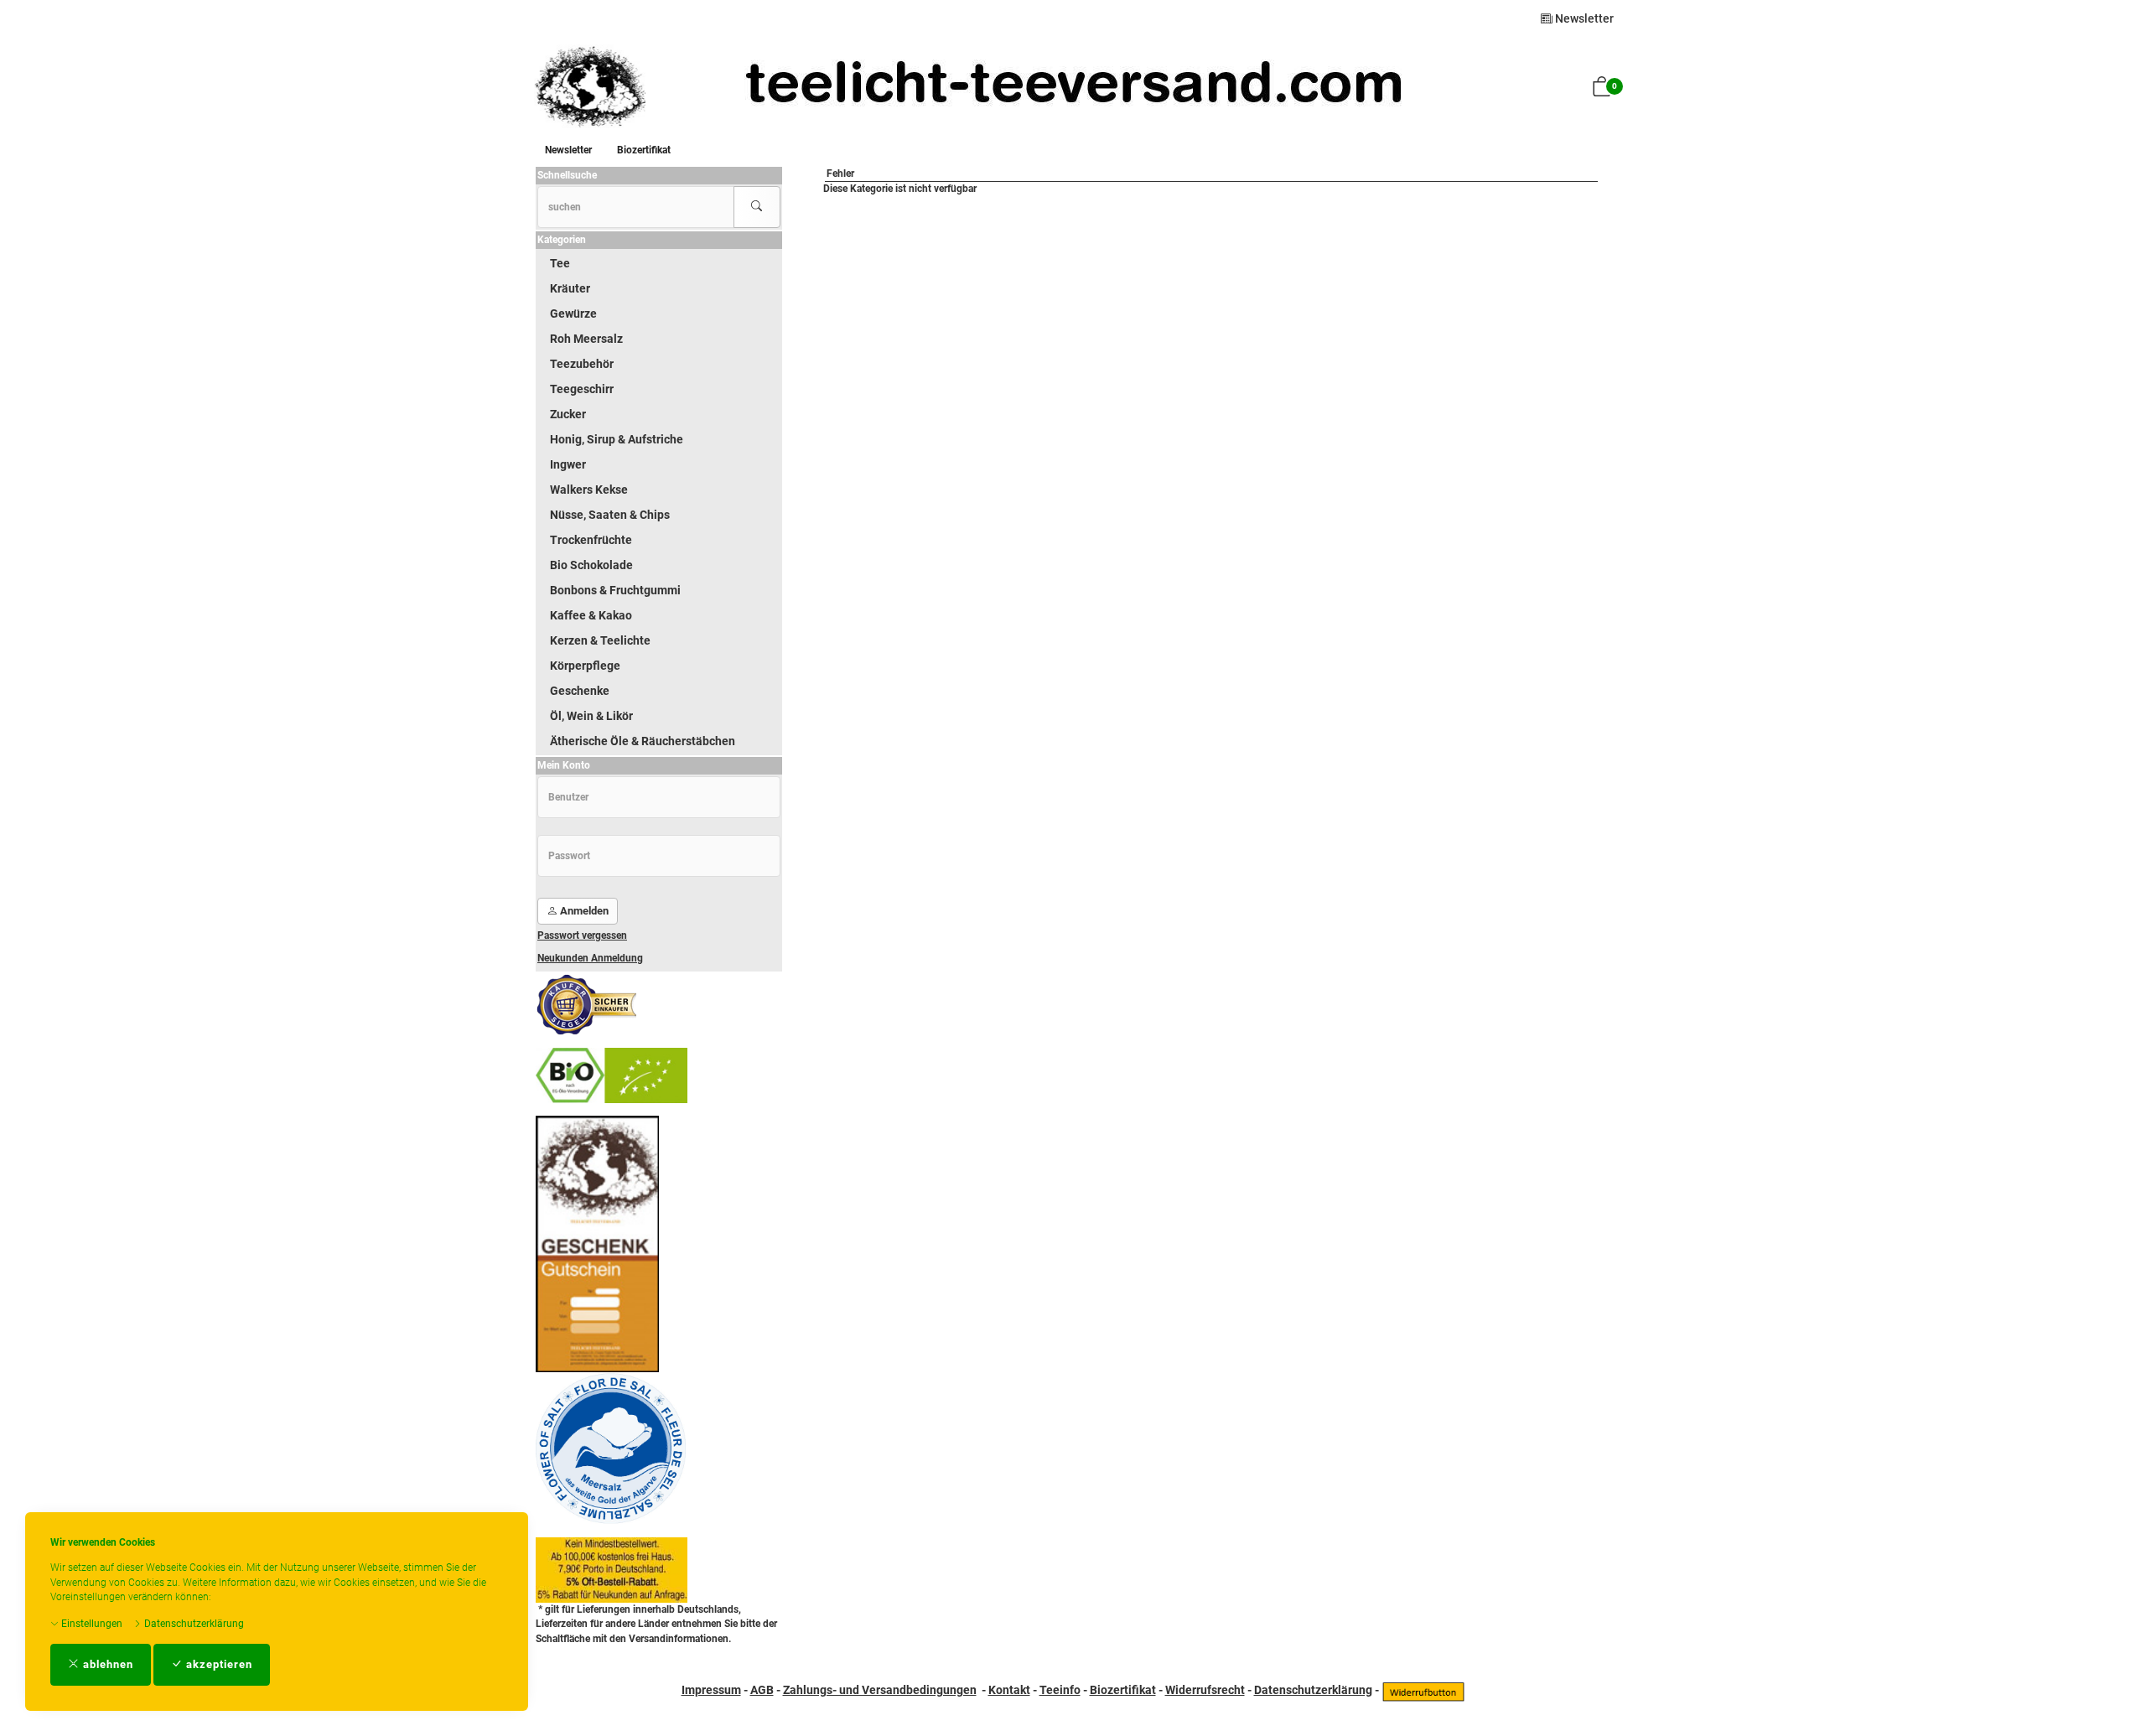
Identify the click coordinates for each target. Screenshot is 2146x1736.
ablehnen (106, 1664)
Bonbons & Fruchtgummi (615, 590)
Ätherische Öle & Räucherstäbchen (643, 741)
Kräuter (570, 288)
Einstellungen (91, 1624)
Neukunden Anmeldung (590, 958)
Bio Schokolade (591, 565)
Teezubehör (582, 364)
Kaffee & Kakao (591, 615)
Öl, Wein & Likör (591, 716)
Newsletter (1583, 18)
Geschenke (580, 691)
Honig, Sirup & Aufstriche (617, 439)
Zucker (568, 414)
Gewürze (573, 314)
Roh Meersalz (586, 339)
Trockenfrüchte (591, 540)
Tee (560, 263)
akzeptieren (218, 1664)
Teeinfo (1060, 1690)
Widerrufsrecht (1205, 1690)
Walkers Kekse (589, 490)
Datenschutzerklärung (193, 1624)
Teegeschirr (582, 389)
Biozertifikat (644, 150)
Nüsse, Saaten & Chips (610, 515)
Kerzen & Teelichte (600, 640)
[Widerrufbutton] (1423, 1690)
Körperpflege (585, 666)
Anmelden (583, 911)
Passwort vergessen (582, 935)
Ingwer (568, 464)
